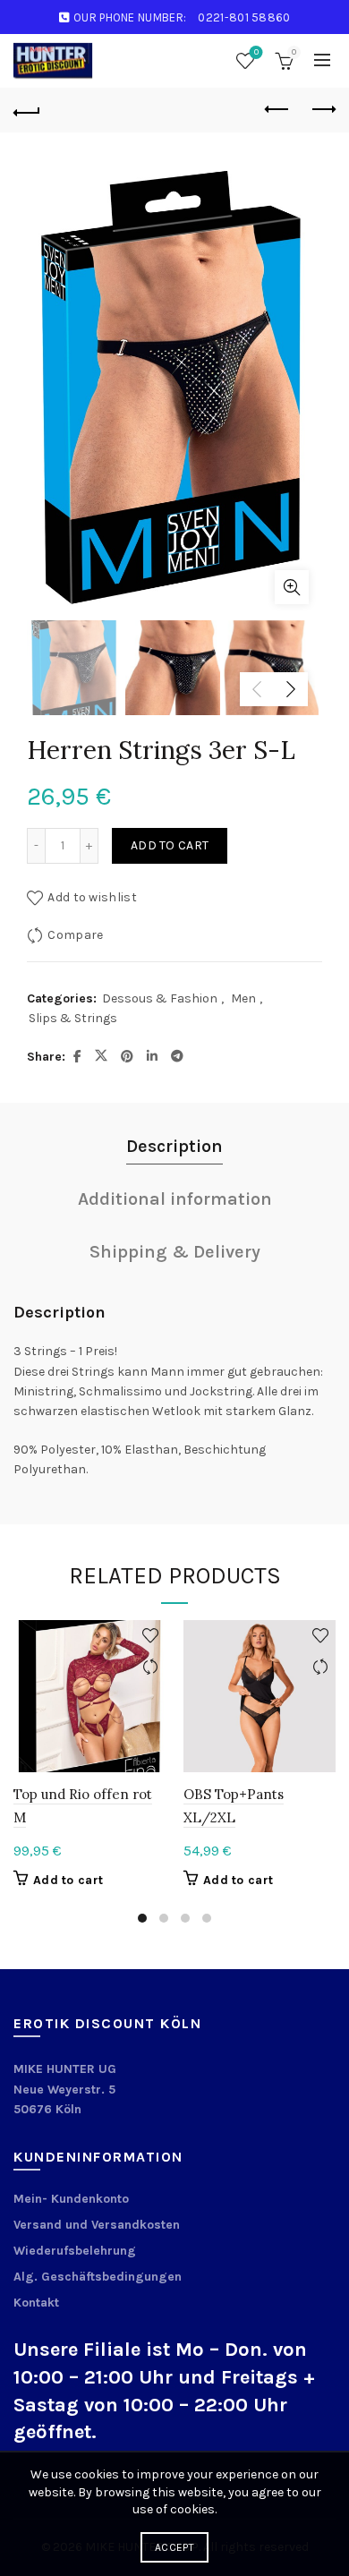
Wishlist (256, 52)
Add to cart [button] (68, 1880)
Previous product (277, 110)
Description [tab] (174, 1146)
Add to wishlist (92, 897)
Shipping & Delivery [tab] (175, 1252)
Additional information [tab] (175, 1199)
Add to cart (170, 845)
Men (243, 998)
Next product (322, 110)
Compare (75, 935)
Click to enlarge (292, 587)
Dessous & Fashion (160, 998)
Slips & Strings (73, 1018)
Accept (174, 2547)
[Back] (27, 110)
